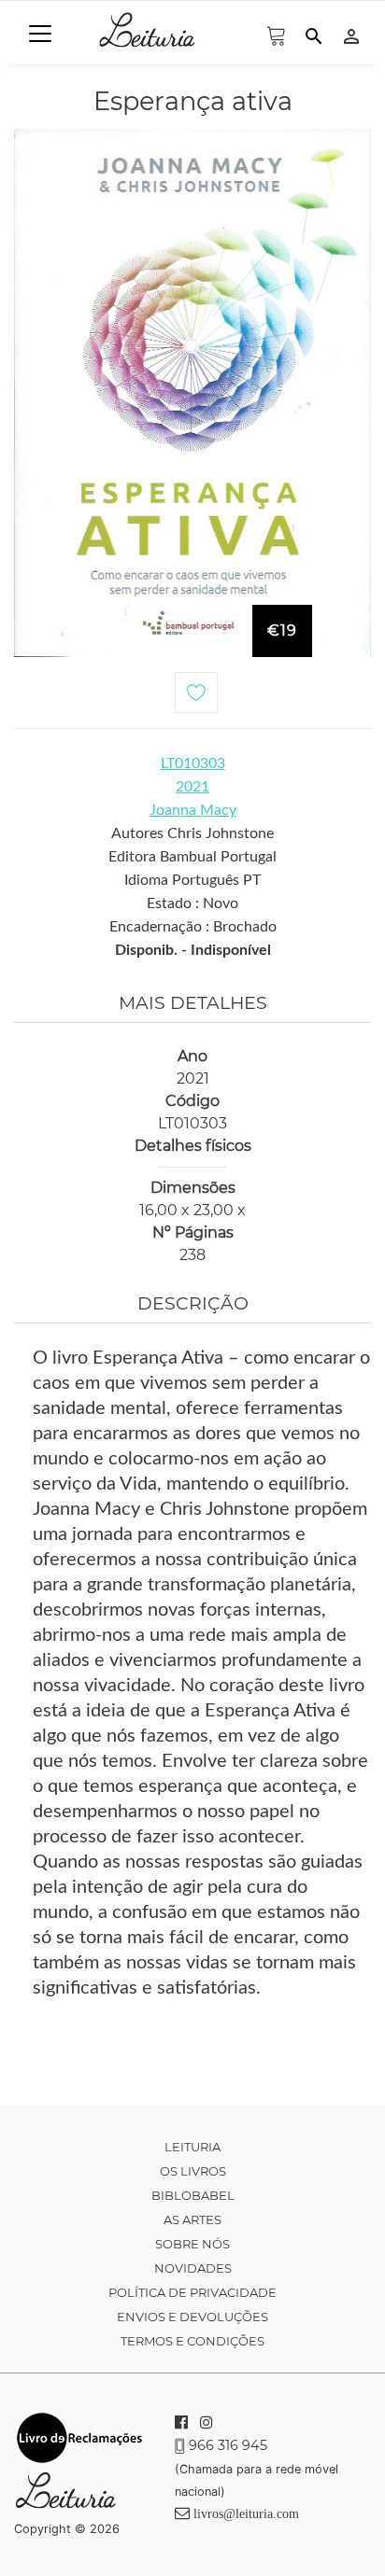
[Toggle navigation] (40, 34)
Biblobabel (193, 2195)
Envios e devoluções (192, 2317)
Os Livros (193, 2171)
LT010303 (193, 763)
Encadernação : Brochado (193, 927)
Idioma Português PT (192, 880)
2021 (192, 787)
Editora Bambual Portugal (192, 857)
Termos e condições (192, 2341)
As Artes (192, 2219)
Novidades (193, 2268)
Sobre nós (192, 2244)
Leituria (192, 2147)
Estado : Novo (192, 903)
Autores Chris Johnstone (192, 833)
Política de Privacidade (192, 2292)
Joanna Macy (193, 810)
